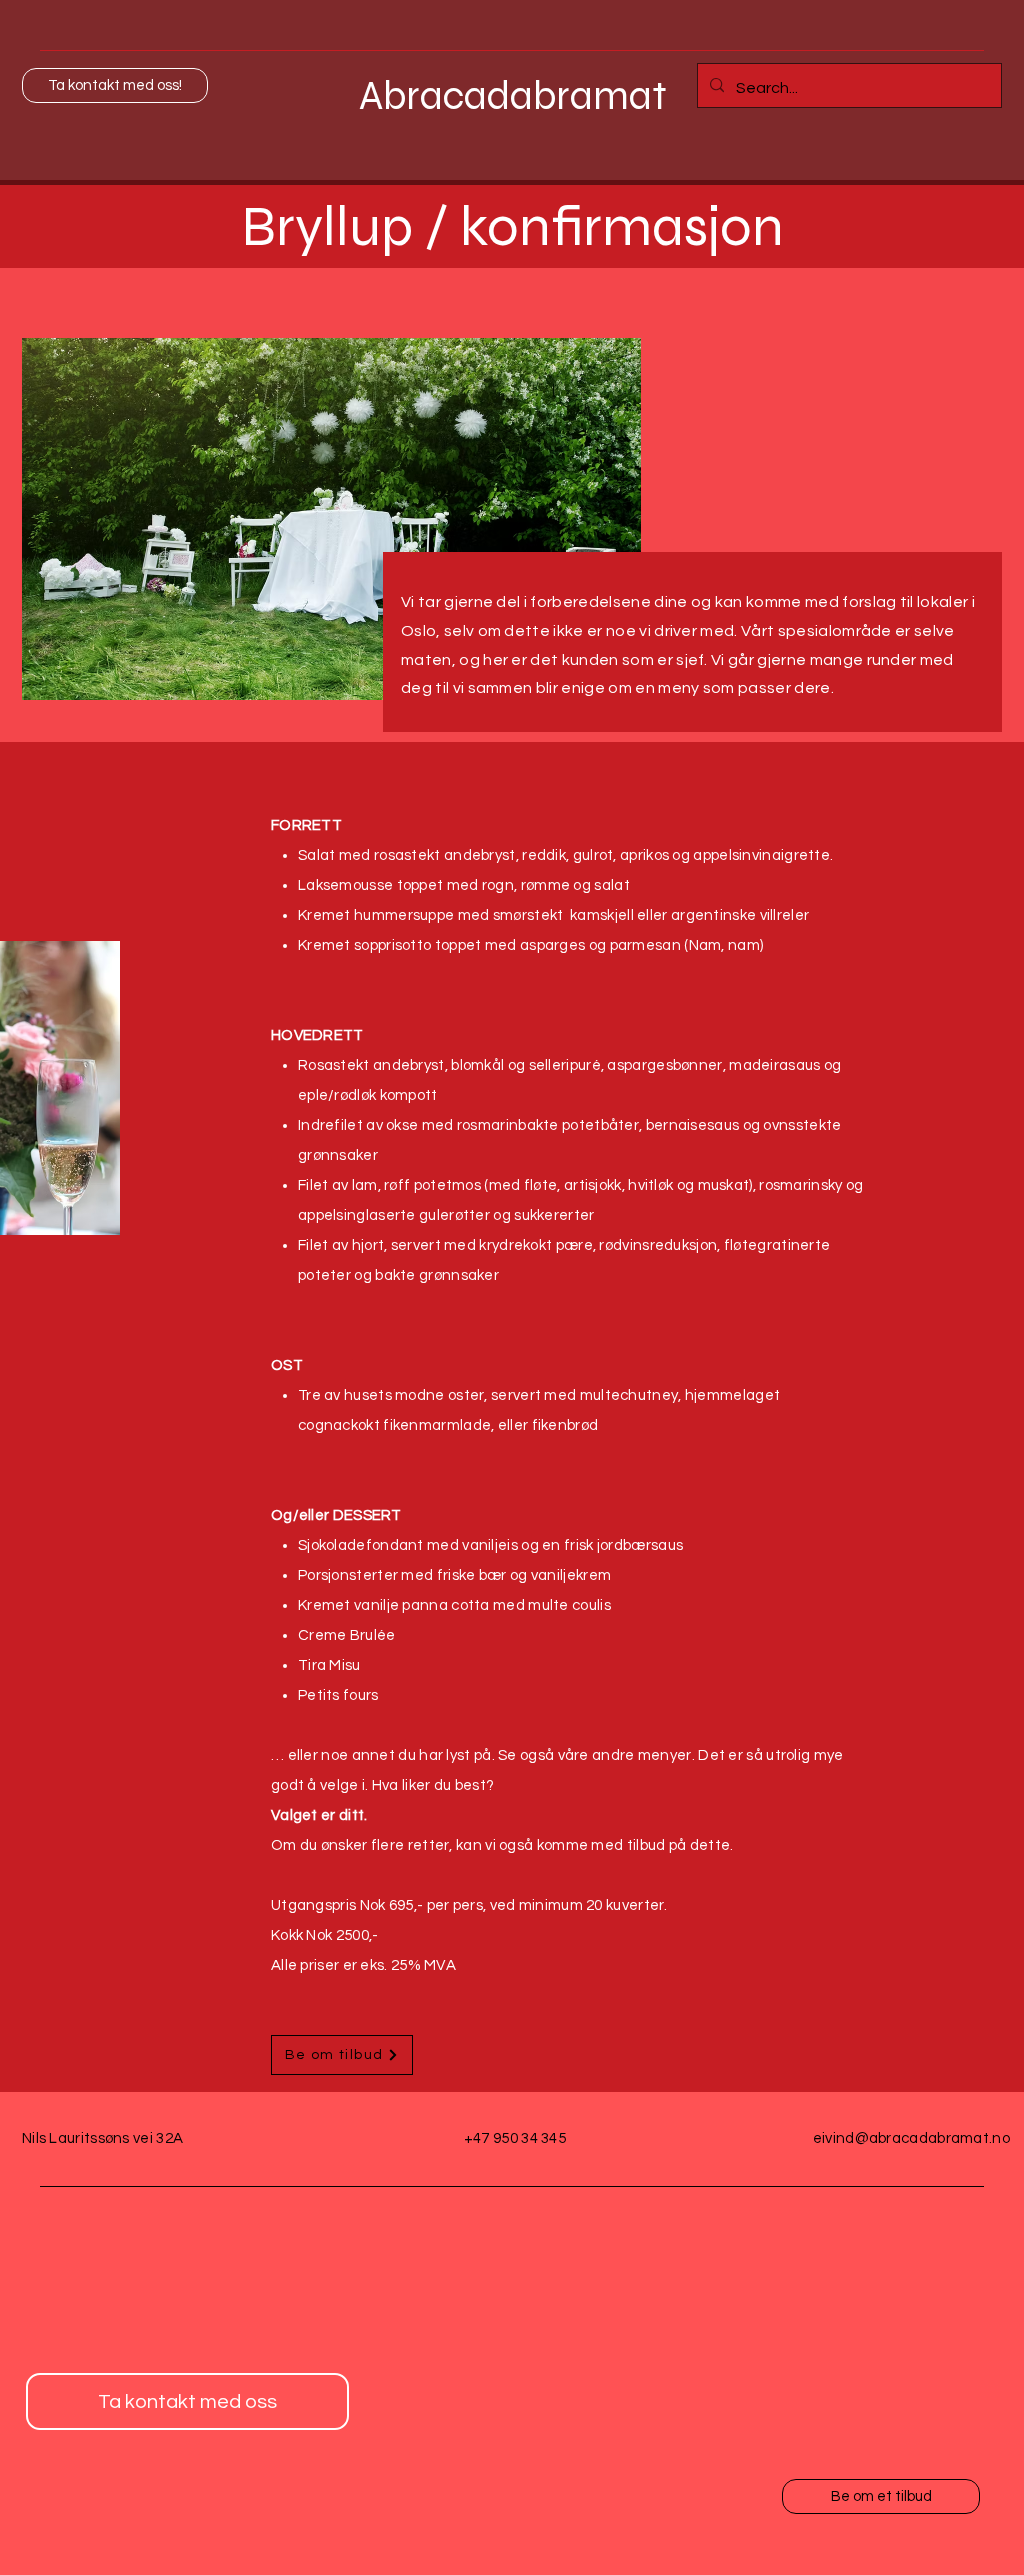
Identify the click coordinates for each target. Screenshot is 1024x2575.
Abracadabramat (513, 96)
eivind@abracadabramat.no (911, 2138)
